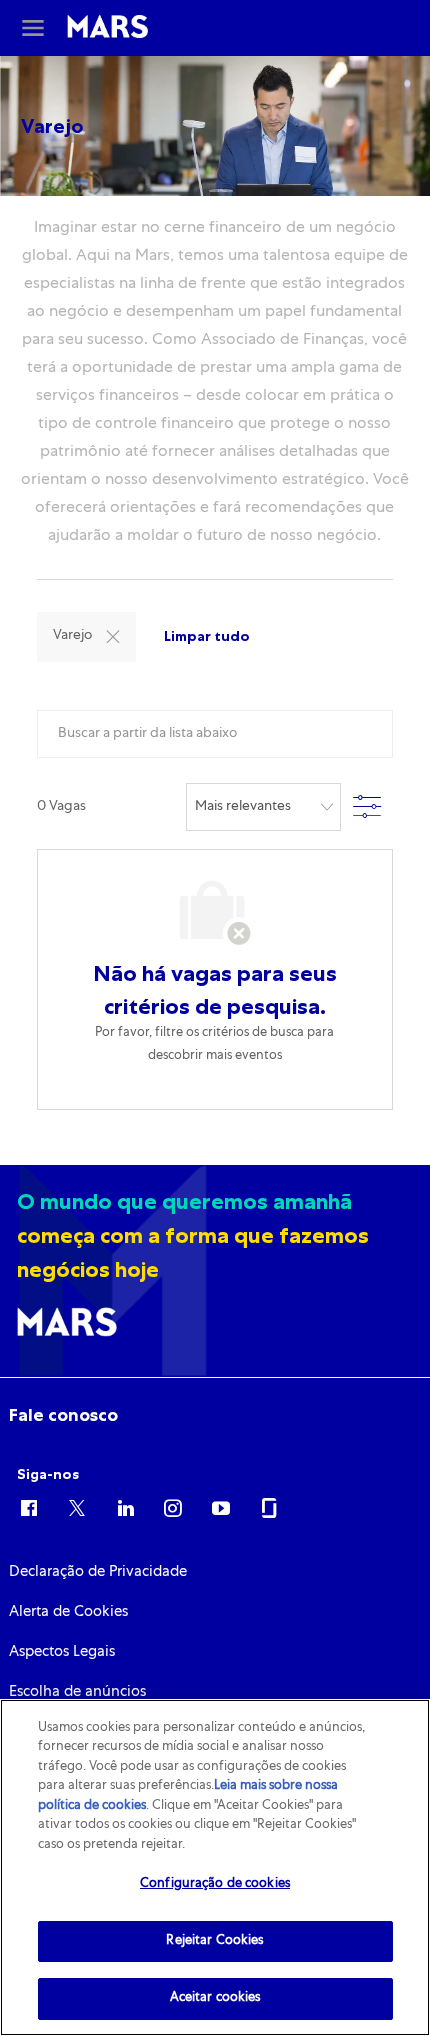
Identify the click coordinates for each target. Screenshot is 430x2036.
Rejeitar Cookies (214, 1941)
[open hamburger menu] (33, 28)
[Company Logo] (107, 28)
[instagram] (173, 1507)
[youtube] (221, 1507)
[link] (63, 1415)
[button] (113, 637)
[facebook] (29, 1507)
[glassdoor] (269, 1507)
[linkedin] (125, 1507)
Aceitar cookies (215, 1998)
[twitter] (77, 1507)
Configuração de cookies (215, 1884)
